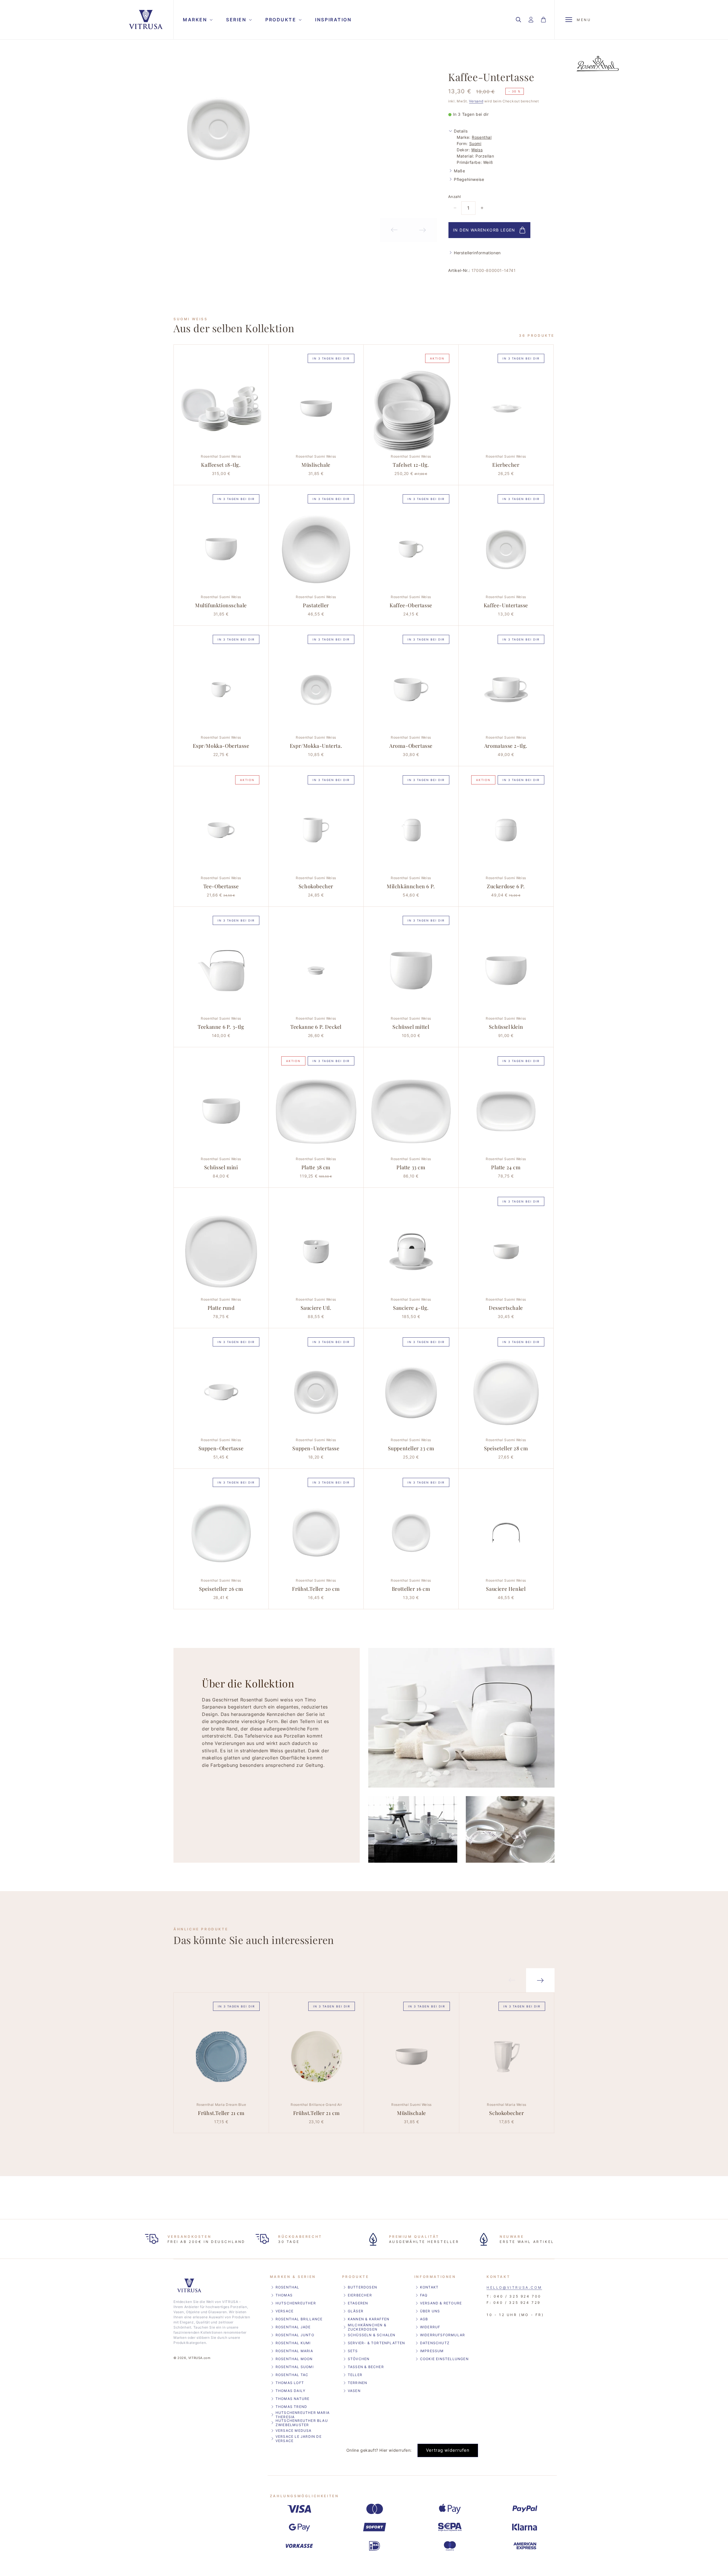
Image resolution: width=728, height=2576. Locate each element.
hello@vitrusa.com (514, 2287)
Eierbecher (360, 2295)
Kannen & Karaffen (369, 2319)
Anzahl (454, 197)
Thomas (284, 2295)
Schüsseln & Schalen (372, 2335)
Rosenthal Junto (295, 2335)
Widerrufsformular (442, 2335)
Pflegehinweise (469, 179)
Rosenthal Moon (294, 2359)
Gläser (356, 2311)
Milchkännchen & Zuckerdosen (367, 2327)
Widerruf (430, 2327)
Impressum (432, 2351)
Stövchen (359, 2359)
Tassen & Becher (366, 2367)
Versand (476, 101)
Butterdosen (362, 2287)
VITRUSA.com (199, 2358)
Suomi (475, 143)
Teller (355, 2375)
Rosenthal (482, 137)
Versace (285, 2311)
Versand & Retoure (441, 2303)
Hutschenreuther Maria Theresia (303, 2415)
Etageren (358, 2303)
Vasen (354, 2391)
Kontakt (429, 2287)
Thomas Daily (290, 2391)
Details (461, 131)
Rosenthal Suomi (295, 2367)
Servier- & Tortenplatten (377, 2343)
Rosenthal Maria (294, 2351)
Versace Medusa (294, 2431)
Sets (353, 2351)
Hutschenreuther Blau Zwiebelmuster (302, 2423)
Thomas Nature (293, 2399)
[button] (197, 20)
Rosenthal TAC (292, 2375)
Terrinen (358, 2383)
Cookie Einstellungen (444, 2359)
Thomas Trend (291, 2407)
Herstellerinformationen (477, 253)
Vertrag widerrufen (448, 2450)
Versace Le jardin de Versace (299, 2439)
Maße (459, 171)
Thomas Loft (290, 2383)
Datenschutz (435, 2343)
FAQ (424, 2295)
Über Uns (430, 2311)
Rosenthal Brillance (299, 2319)
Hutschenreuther (296, 2303)
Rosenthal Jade (293, 2327)
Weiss (477, 150)
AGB (424, 2319)
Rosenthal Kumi (293, 2343)
